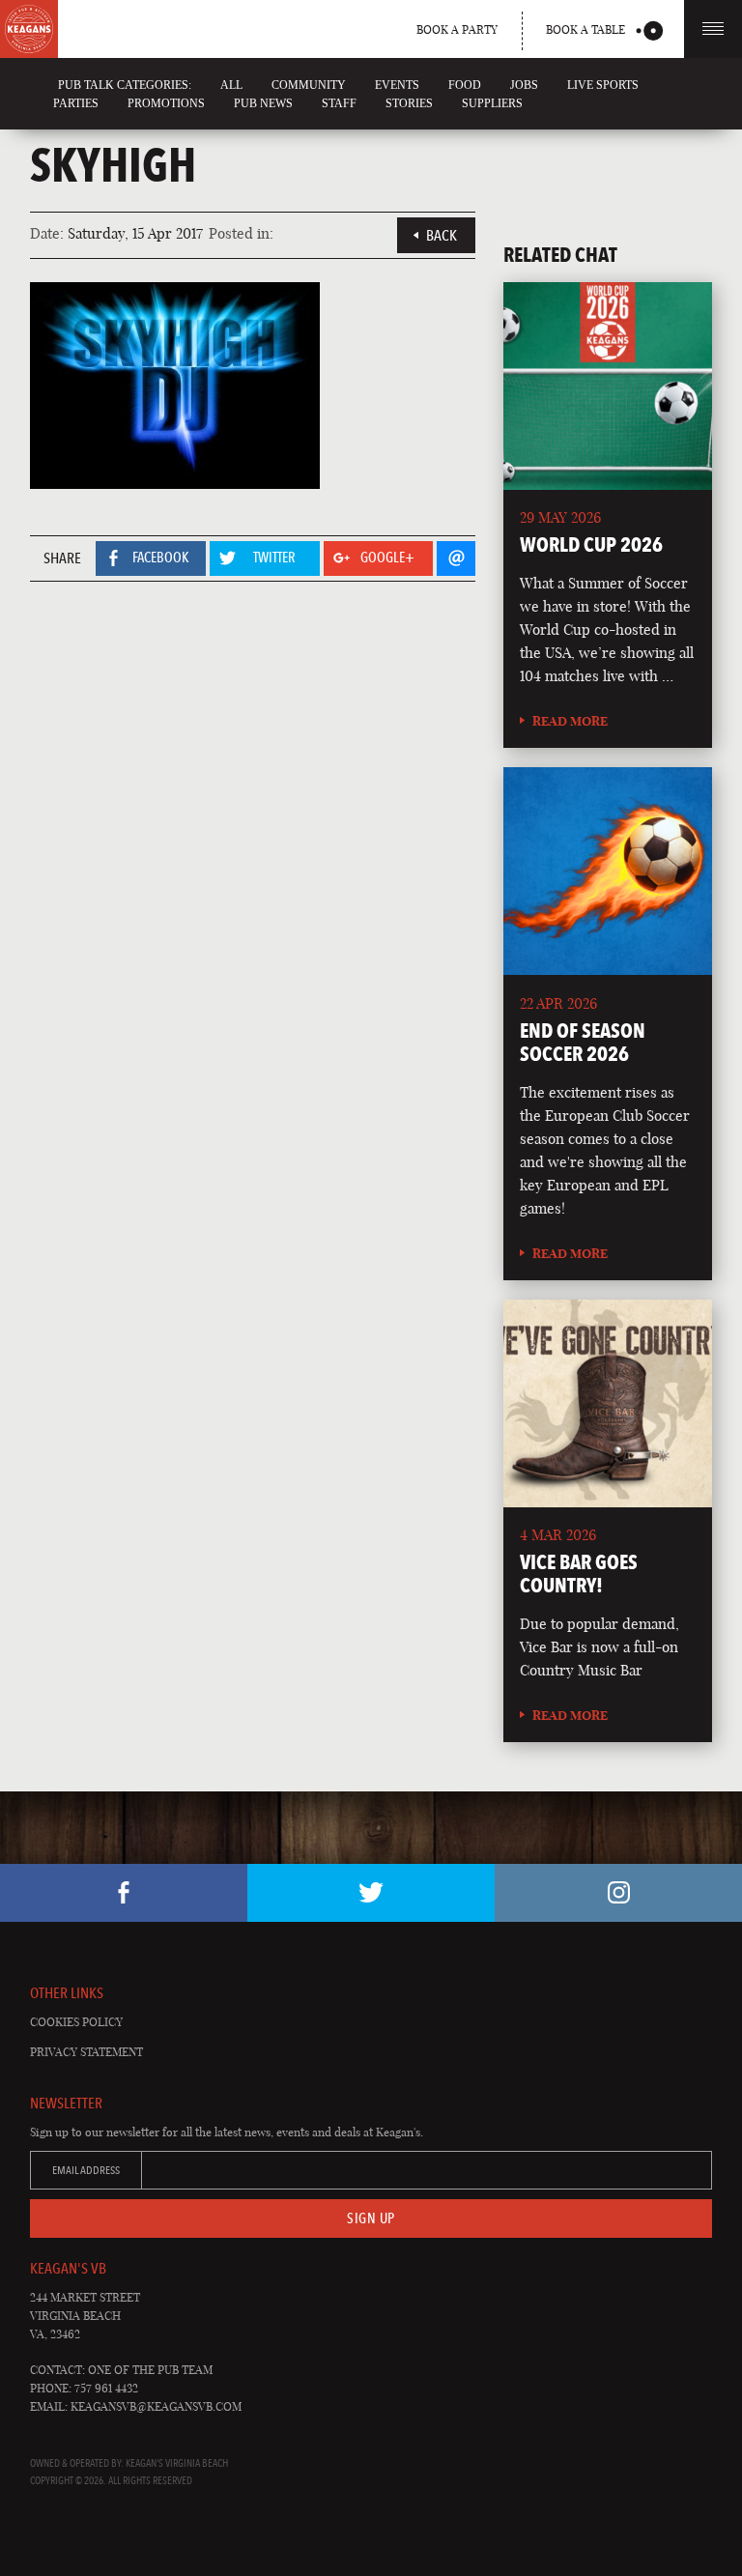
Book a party (457, 29)
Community (309, 85)
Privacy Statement (86, 2052)
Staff (339, 103)
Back (442, 235)
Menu (713, 29)
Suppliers (492, 103)
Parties (76, 103)
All (231, 85)
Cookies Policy (76, 2022)
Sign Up (371, 2218)
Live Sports (603, 85)
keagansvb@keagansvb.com (156, 2406)
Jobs (524, 85)
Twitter (371, 1893)
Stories (409, 103)
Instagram (618, 1893)
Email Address (86, 2170)
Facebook (124, 1893)
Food (465, 85)
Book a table (585, 29)
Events (397, 85)
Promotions (166, 103)
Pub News (263, 103)
